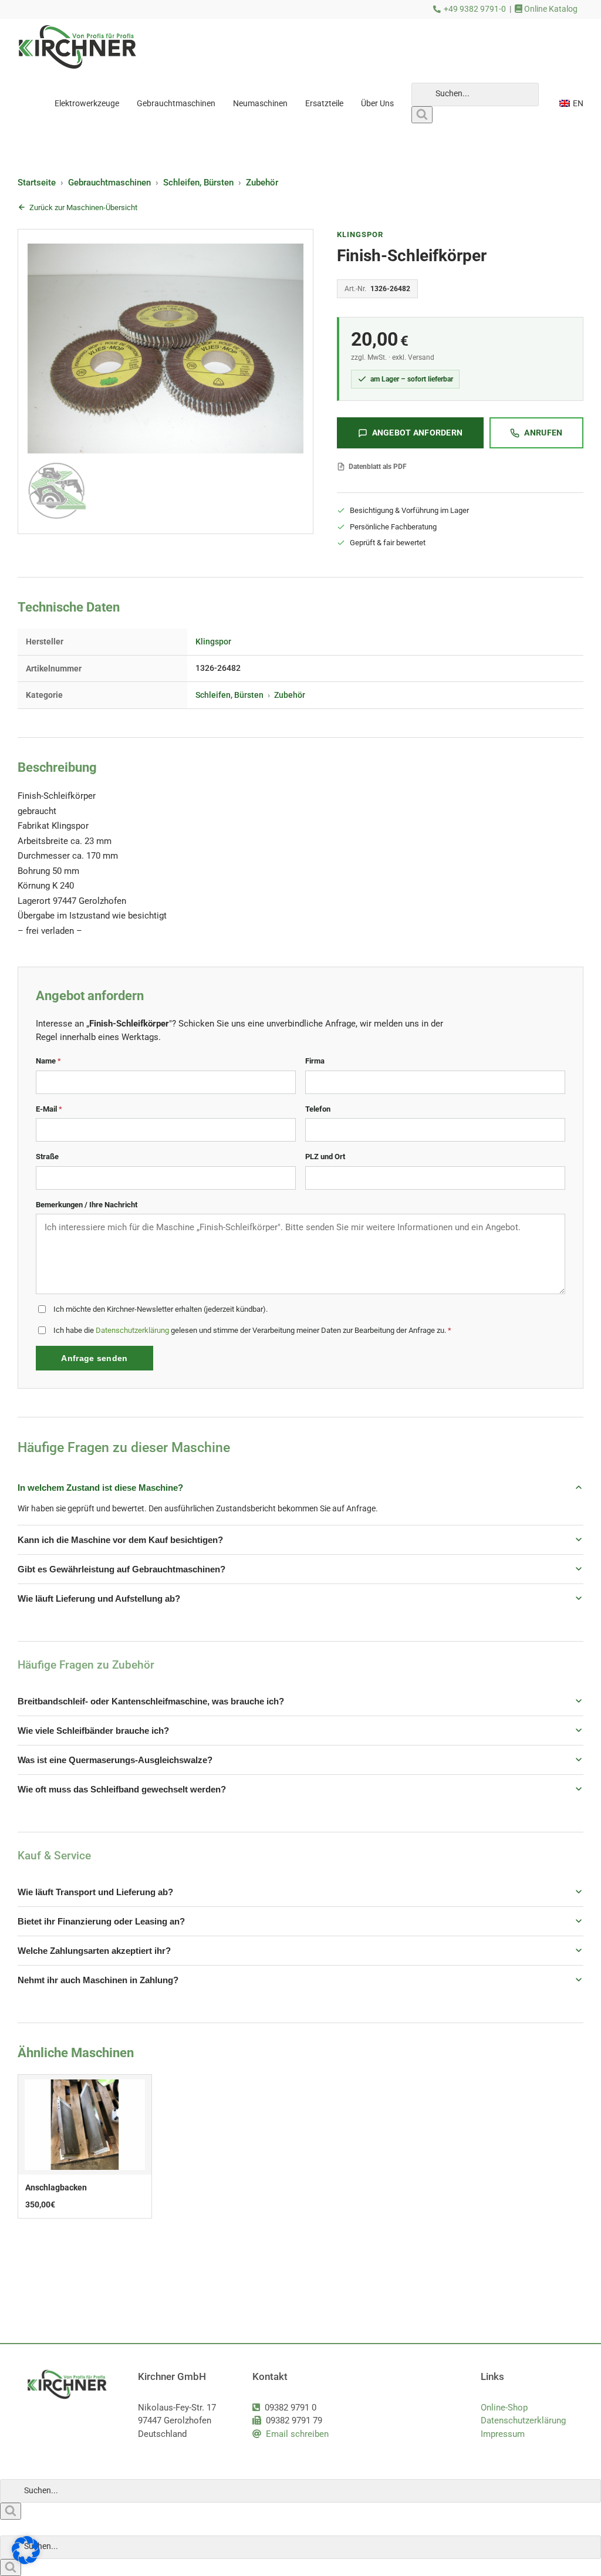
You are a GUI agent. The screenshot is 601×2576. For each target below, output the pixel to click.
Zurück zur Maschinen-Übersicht (83, 207)
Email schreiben (297, 2434)
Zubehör (262, 183)
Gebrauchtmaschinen (109, 183)
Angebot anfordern (418, 433)
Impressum (503, 2434)
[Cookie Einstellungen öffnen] (26, 2561)
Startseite (37, 183)
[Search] (422, 115)
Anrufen (543, 433)
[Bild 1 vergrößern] (166, 381)
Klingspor (360, 234)
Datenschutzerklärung (132, 1330)
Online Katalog (550, 9)
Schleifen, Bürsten (198, 183)
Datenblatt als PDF (378, 467)
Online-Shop (504, 2408)
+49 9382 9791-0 (475, 9)
